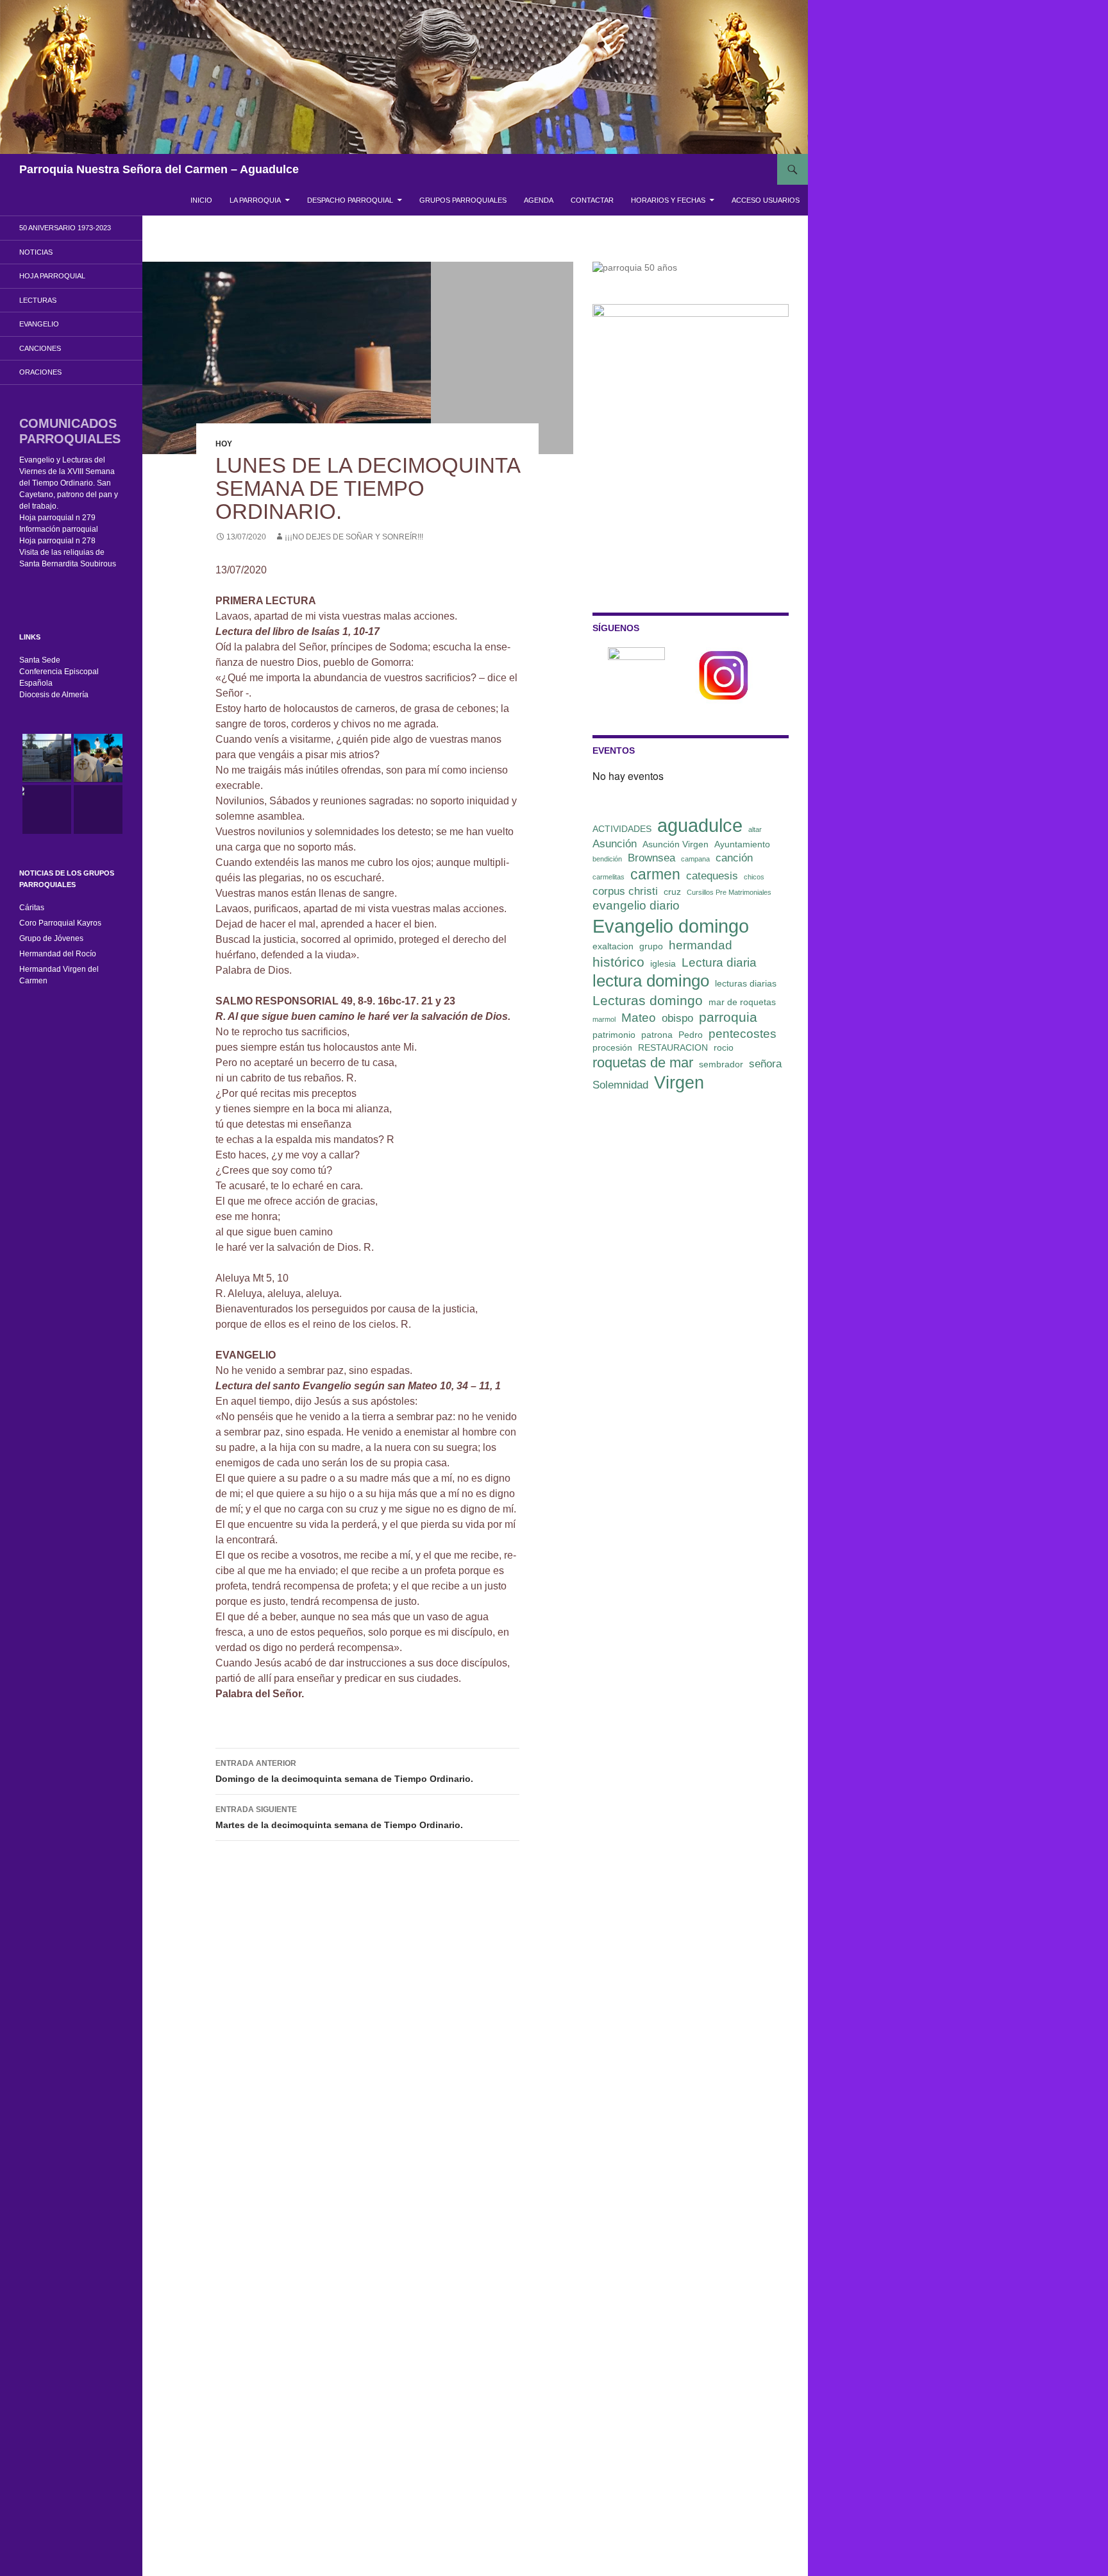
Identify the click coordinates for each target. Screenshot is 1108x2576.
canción (734, 858)
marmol (604, 1019)
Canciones (40, 348)
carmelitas (609, 877)
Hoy (224, 444)
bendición (607, 859)
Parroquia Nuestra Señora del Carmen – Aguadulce (159, 169)
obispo (677, 1018)
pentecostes (743, 1034)
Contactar (592, 200)
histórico (618, 962)
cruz (672, 892)
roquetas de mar (643, 1063)
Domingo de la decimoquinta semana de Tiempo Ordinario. (344, 1771)
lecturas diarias (746, 983)
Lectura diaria (719, 962)
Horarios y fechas (668, 200)
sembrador (721, 1064)
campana (695, 859)
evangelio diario (636, 905)
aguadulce (700, 825)
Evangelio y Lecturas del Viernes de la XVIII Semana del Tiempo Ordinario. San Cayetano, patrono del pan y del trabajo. (69, 483)
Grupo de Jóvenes (51, 938)
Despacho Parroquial (350, 200)
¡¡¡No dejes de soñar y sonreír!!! (354, 537)
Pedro (691, 1035)
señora (765, 1064)
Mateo (639, 1018)
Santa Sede (40, 660)
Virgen (679, 1083)
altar (755, 829)
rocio (724, 1047)
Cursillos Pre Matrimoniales (729, 892)
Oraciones (40, 372)
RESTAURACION (673, 1047)
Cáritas (32, 908)
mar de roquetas (742, 1002)
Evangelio (39, 324)
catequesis (712, 876)
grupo (651, 946)
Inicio (201, 200)
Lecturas (38, 300)
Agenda (539, 200)
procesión (612, 1047)
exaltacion (613, 946)
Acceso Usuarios (766, 200)
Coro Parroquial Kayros (60, 923)
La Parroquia (255, 200)
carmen (655, 874)
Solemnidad (620, 1085)
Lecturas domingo (648, 1000)
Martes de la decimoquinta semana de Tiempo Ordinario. (339, 1818)
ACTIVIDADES (622, 829)
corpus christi (625, 891)
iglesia (663, 963)
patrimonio (614, 1035)
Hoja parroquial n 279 (57, 518)
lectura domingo (651, 981)
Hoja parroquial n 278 (57, 541)
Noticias (36, 252)
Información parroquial (59, 529)
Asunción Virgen (676, 844)
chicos (754, 877)
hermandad (701, 945)
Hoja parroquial (52, 276)
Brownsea (651, 858)
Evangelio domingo (671, 926)
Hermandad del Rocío (58, 954)
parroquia (728, 1017)
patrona (657, 1035)
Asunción (615, 844)
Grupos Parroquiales (463, 200)
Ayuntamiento (742, 844)
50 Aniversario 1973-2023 (65, 228)
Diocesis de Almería (54, 695)
